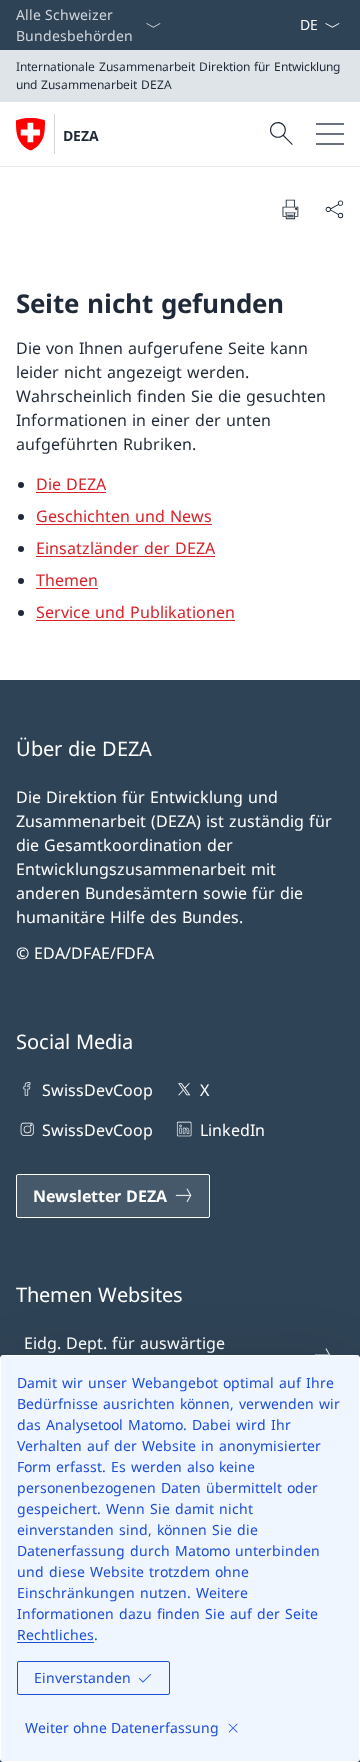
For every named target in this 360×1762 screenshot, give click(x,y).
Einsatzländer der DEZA (125, 548)
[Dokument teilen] (334, 209)
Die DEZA (71, 484)
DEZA (81, 135)
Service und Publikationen (135, 612)
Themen (67, 580)
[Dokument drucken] (290, 209)
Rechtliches (55, 1634)
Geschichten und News (124, 516)
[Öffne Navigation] (330, 134)
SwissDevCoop (97, 1090)
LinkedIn (232, 1130)
